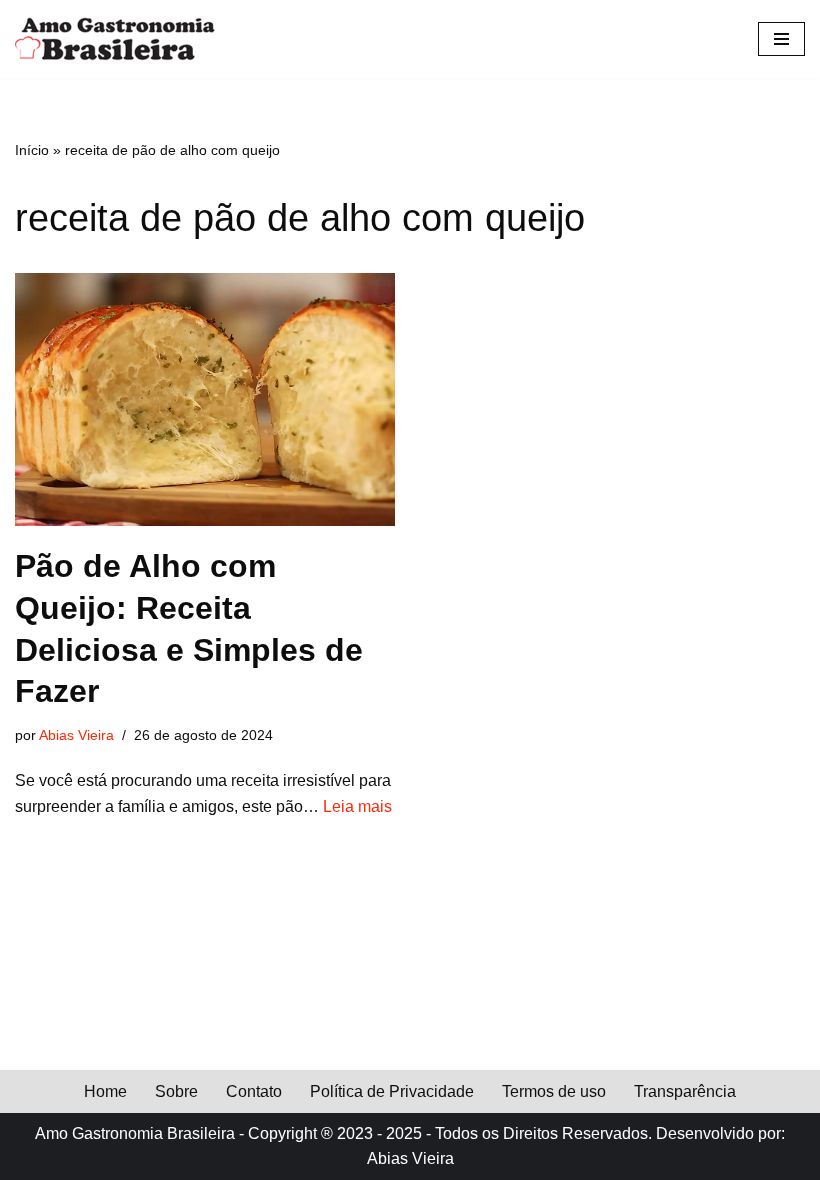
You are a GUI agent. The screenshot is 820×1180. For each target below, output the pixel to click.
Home (105, 1091)
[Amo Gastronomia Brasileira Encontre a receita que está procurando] (115, 39)
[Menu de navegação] (781, 39)
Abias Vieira (76, 735)
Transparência (685, 1091)
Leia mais (357, 806)
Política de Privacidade (392, 1091)
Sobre (176, 1091)
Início (32, 150)
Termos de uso (554, 1091)
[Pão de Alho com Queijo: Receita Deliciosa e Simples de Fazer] (205, 399)
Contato (254, 1091)
